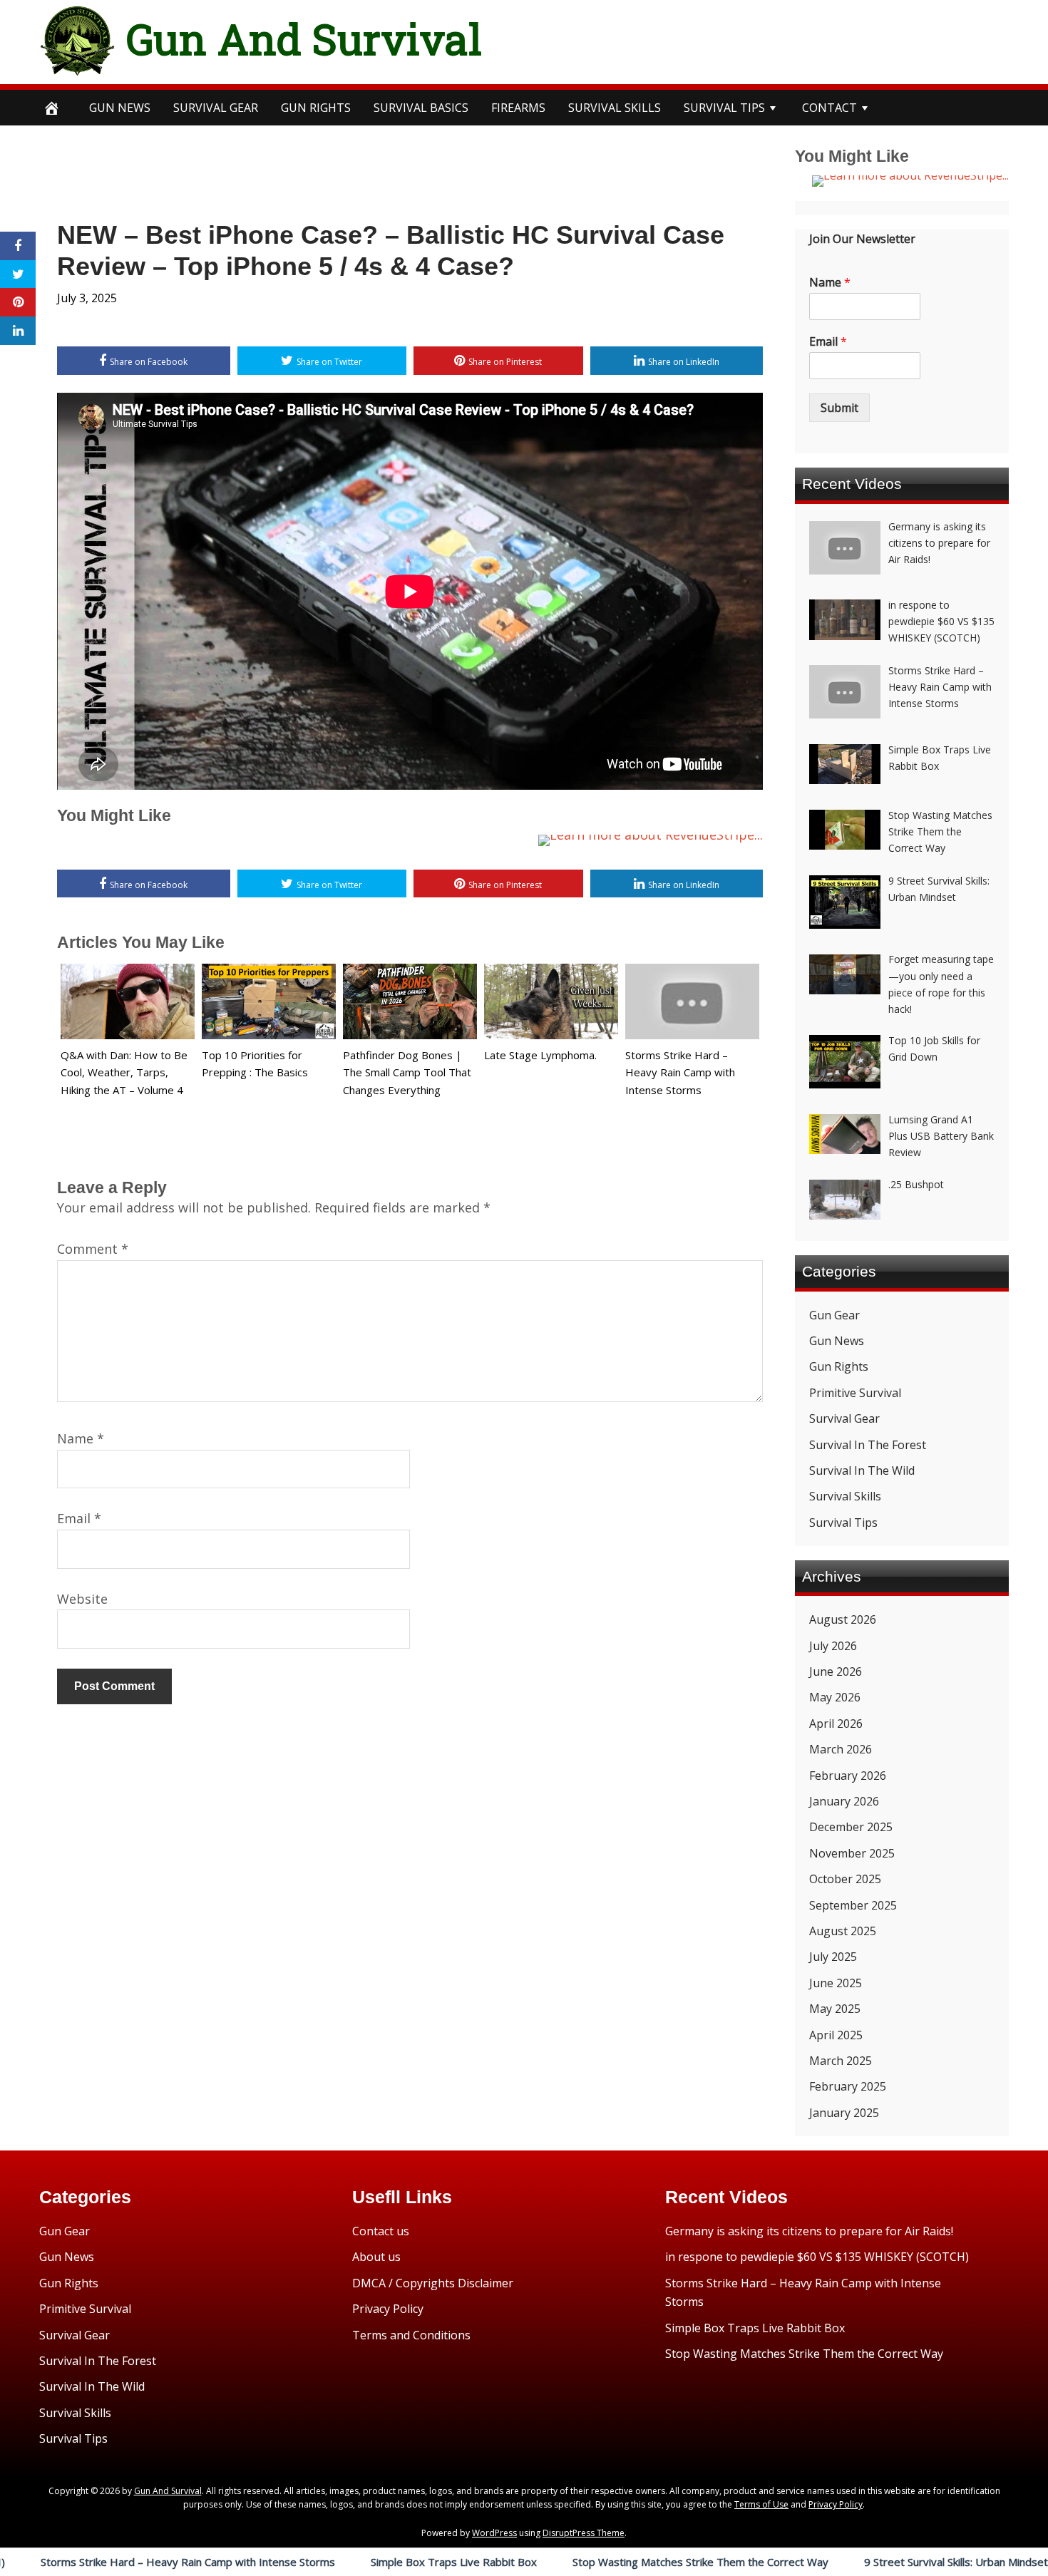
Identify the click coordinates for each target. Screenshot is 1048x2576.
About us (376, 2257)
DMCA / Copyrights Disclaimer (433, 2283)
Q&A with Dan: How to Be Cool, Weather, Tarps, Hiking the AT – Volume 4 (124, 1073)
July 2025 (833, 1957)
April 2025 (836, 2035)
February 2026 (848, 1776)
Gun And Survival (304, 38)
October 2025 (845, 1879)
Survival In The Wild (862, 1470)
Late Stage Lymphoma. (540, 1055)
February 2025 (848, 2086)
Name (81, 1438)
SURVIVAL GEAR (216, 108)
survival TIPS (724, 108)
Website (82, 1599)
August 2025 (843, 1931)
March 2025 (841, 2061)
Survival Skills (845, 1496)
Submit (839, 408)
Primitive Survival (855, 1393)
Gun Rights (316, 108)
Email (79, 1518)
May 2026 (835, 1697)
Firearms (518, 108)
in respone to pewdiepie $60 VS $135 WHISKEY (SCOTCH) (817, 2257)
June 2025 (836, 1983)
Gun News (120, 108)
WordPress (494, 2533)
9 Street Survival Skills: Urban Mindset (852, 2562)
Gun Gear (834, 1315)
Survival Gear (844, 1418)
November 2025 (852, 1853)
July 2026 (833, 1646)
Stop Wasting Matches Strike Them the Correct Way (596, 2562)
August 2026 (843, 1619)
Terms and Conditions (411, 2335)
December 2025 (851, 1827)
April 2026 (836, 1724)
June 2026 (836, 1671)
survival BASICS (421, 108)
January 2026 (844, 1801)
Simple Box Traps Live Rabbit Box (350, 2562)
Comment (93, 1249)
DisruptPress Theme (584, 2533)
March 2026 (841, 1749)
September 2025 (853, 1905)
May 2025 (835, 2009)
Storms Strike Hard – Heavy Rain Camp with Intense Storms (680, 1073)
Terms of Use (761, 2504)
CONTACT (829, 108)
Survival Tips (843, 1523)
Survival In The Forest (868, 1445)
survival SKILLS (615, 108)
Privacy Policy (388, 2309)
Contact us (381, 2231)
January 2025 (844, 2113)
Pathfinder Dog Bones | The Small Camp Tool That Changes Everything (407, 1073)
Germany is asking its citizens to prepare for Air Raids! (809, 2231)
